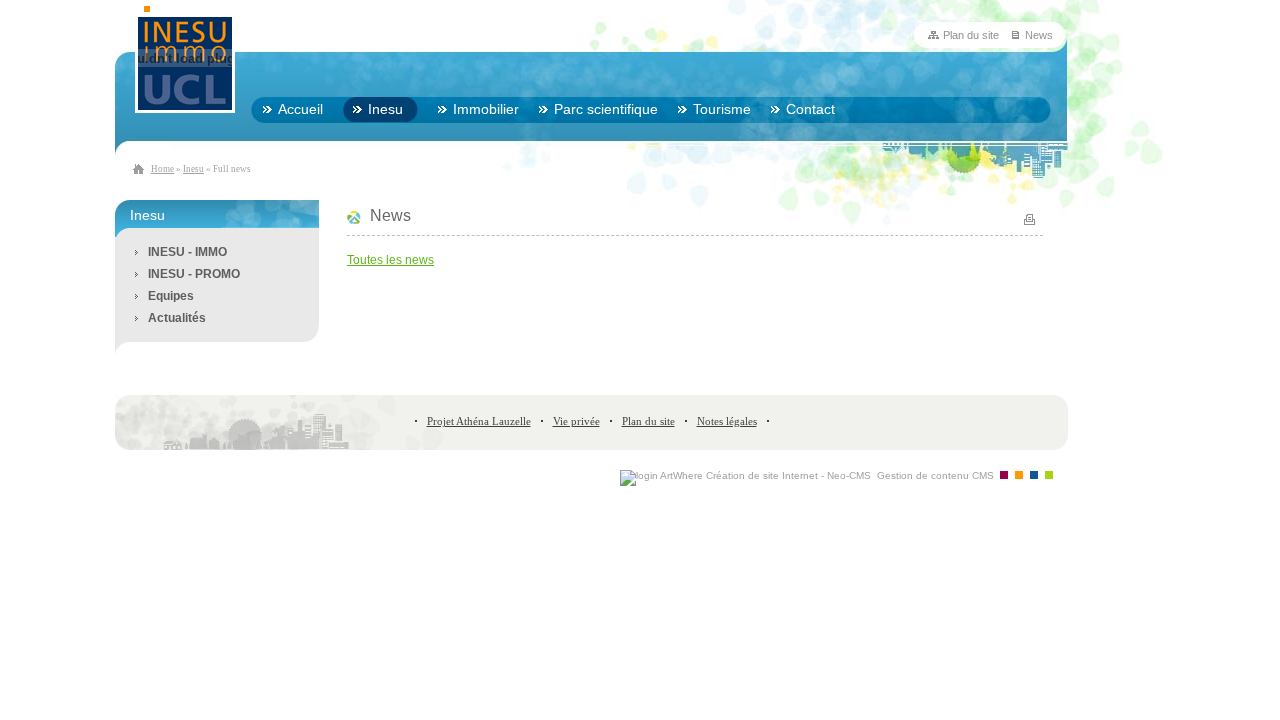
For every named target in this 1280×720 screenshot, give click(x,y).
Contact (810, 109)
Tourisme (722, 109)
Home (162, 169)
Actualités (177, 318)
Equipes (171, 296)
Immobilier (486, 109)
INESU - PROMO (194, 274)
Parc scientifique (606, 109)
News (1039, 35)
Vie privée (576, 421)
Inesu (193, 169)
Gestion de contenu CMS (935, 475)
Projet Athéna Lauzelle (479, 421)
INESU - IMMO (187, 252)
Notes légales (727, 421)
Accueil (300, 109)
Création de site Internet (762, 475)
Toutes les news (390, 260)
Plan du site (971, 35)
